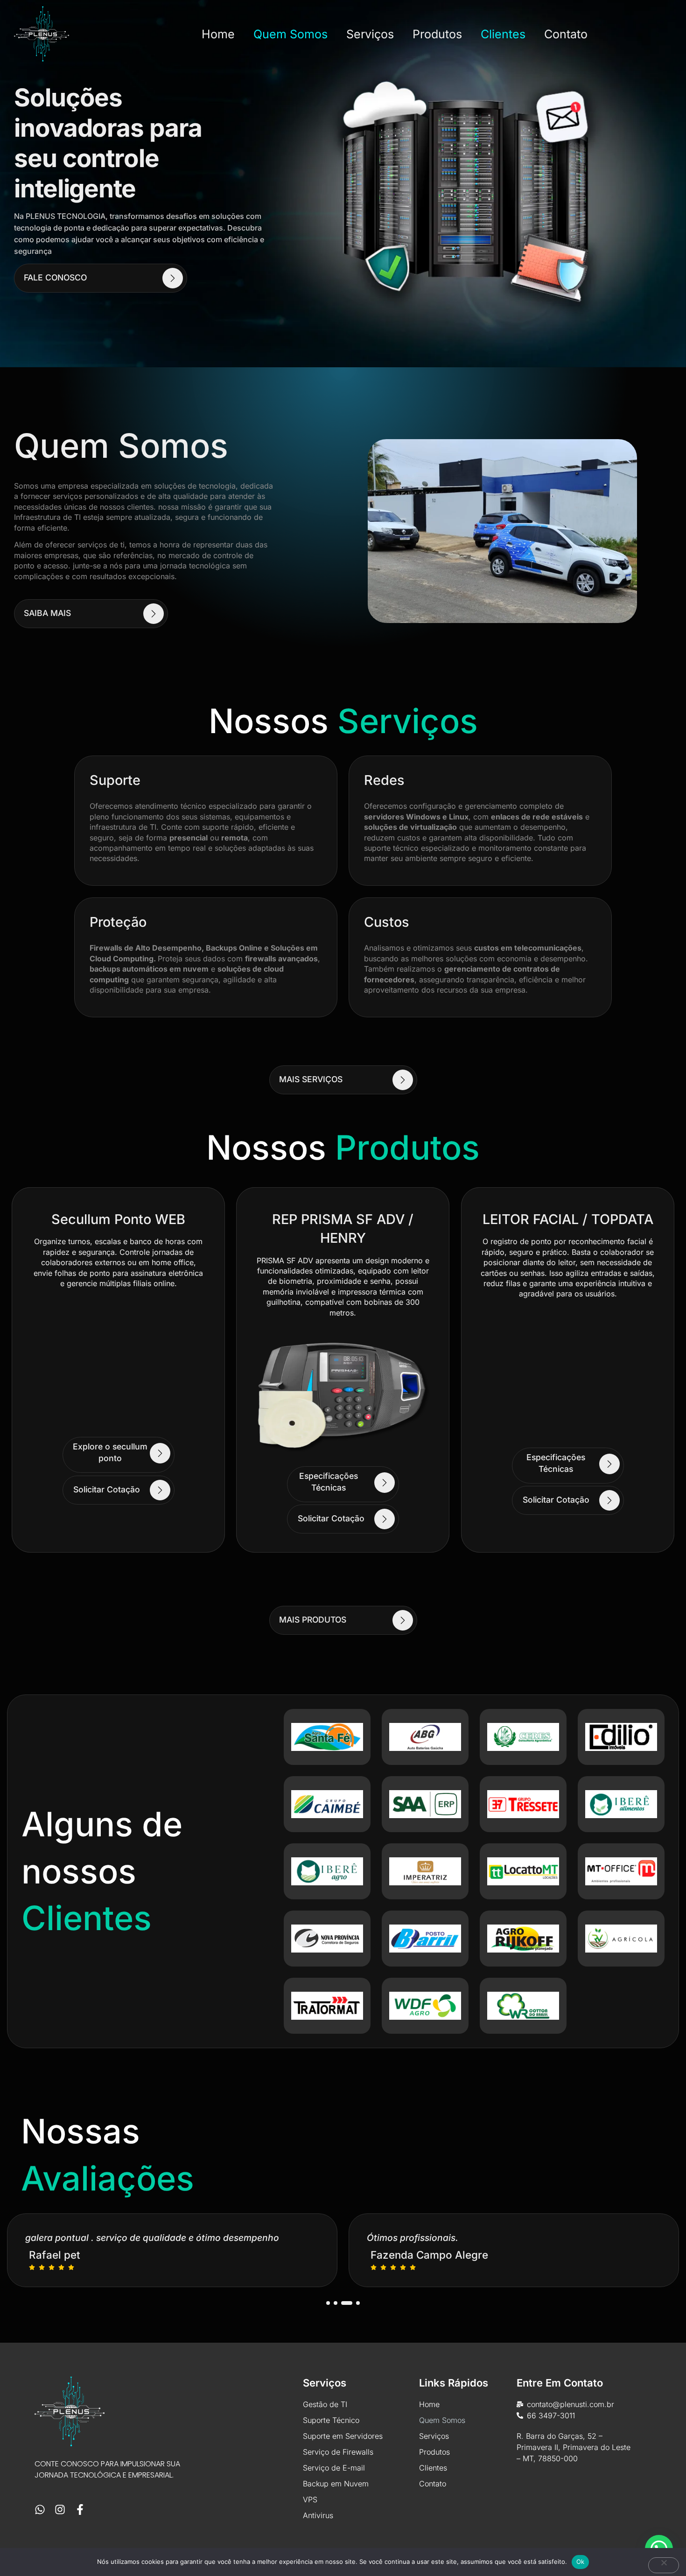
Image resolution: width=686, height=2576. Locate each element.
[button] (328, 2303)
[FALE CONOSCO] (173, 278)
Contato (566, 34)
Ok (581, 2562)
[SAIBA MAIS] (154, 614)
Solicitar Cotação (106, 1489)
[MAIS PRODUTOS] (402, 1620)
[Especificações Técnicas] (385, 1483)
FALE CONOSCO (55, 277)
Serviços (370, 34)
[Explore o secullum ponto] (160, 1453)
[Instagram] (60, 2509)
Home (218, 34)
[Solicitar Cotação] (160, 1490)
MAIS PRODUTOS (313, 1620)
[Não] (664, 2565)
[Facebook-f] (80, 2509)
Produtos (437, 34)
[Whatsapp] (40, 2509)
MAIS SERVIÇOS (311, 1080)
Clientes (503, 34)
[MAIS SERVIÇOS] (402, 1080)
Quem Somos (290, 34)
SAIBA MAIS (47, 613)
